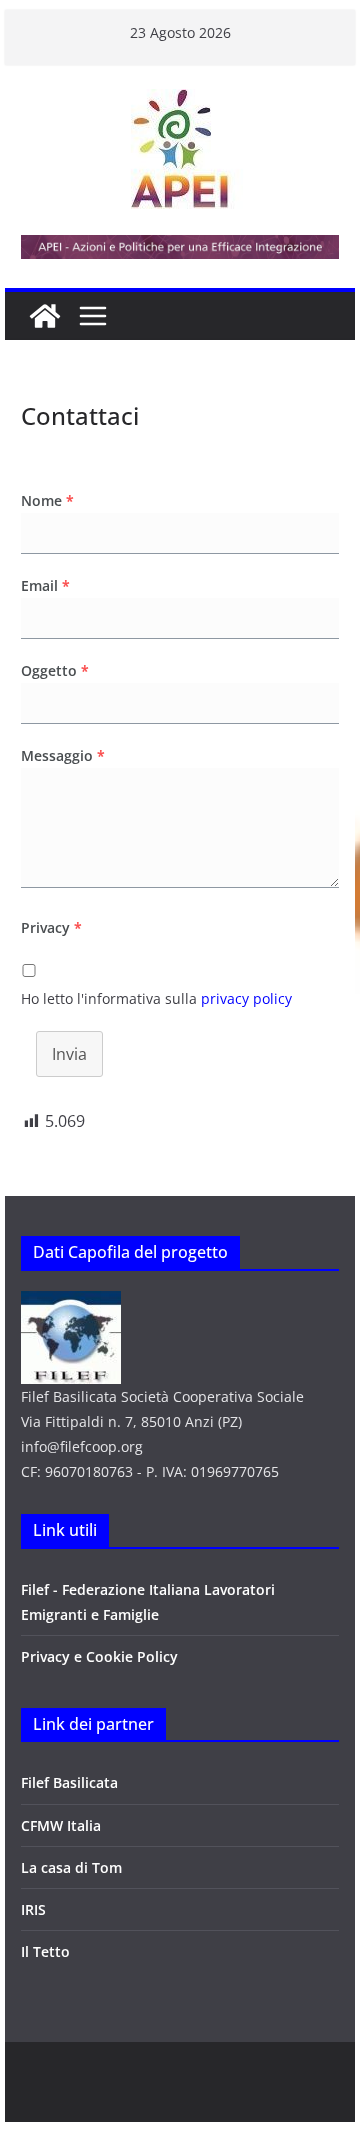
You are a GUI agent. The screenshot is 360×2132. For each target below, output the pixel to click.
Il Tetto (45, 1951)
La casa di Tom (71, 1867)
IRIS (33, 1909)
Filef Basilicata (69, 1782)
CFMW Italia (61, 1825)
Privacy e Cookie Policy (99, 1656)
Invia (69, 1054)
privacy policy (246, 998)
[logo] (71, 1303)
